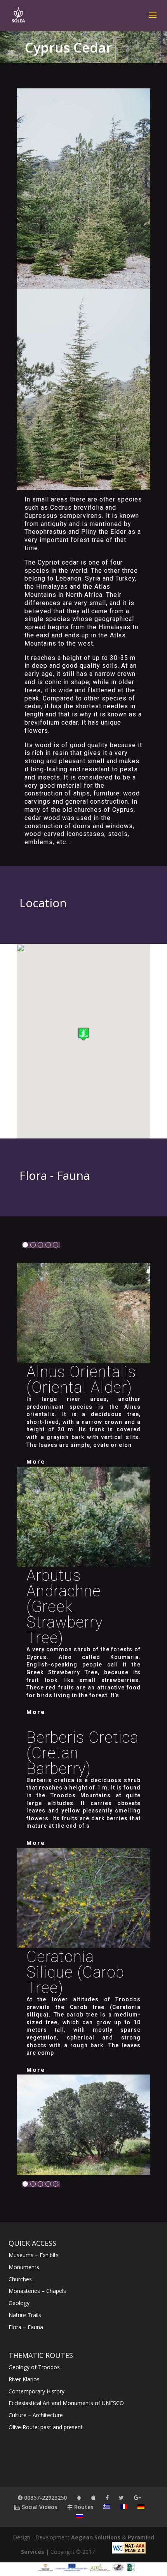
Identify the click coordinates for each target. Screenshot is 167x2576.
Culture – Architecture (36, 2415)
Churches (20, 2279)
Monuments (24, 2267)
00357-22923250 (45, 2498)
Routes (83, 2507)
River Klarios (24, 2379)
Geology (19, 2303)
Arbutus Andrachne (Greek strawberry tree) (65, 1607)
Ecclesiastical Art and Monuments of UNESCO (66, 2403)
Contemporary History (37, 2391)
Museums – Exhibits (34, 2255)
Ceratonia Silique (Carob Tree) (75, 1972)
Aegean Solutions (96, 2537)
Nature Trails (25, 2315)
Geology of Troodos (34, 2367)
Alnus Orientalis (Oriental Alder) (81, 1380)
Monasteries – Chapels (37, 2291)
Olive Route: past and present (46, 2427)
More (36, 1461)
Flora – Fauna (26, 2327)
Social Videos (39, 2507)
